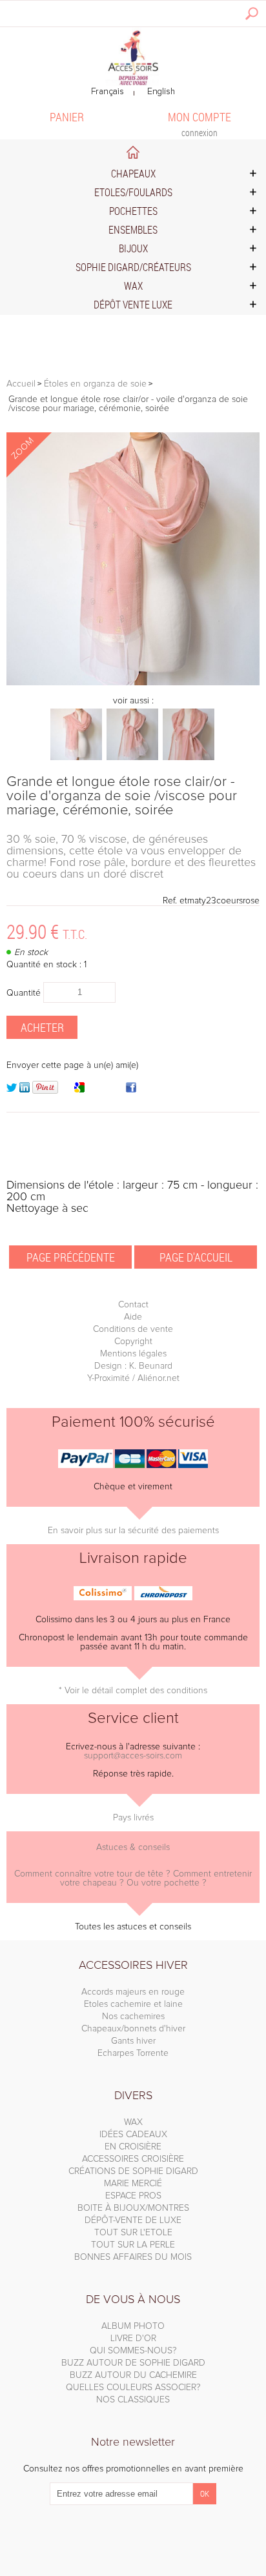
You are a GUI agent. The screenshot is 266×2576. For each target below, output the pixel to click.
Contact (133, 1305)
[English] (161, 92)
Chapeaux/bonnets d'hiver (133, 2029)
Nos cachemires (133, 2017)
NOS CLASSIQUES (133, 2400)
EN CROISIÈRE (133, 2147)
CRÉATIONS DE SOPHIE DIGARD (133, 2171)
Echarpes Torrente (133, 2053)
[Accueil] (133, 56)
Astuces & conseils (133, 1847)
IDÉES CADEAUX (133, 2135)
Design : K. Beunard (133, 1366)
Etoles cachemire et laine (133, 2004)
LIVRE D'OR (133, 2339)
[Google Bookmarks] (79, 1090)
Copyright (133, 1342)
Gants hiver (133, 2041)
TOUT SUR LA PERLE (133, 2245)
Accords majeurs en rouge (133, 1992)
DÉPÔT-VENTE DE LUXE (133, 2220)
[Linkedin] (25, 1090)
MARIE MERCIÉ (133, 2184)
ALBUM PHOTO (133, 2326)
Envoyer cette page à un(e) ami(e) (72, 1065)
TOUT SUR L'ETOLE (133, 2233)
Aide (133, 1317)
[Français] (107, 92)
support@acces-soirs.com (133, 1756)
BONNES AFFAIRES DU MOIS (133, 2257)
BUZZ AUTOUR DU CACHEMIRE (133, 2375)
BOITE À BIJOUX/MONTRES (133, 2208)
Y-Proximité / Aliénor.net (133, 1378)
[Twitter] (12, 1090)
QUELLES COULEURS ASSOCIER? (133, 2388)
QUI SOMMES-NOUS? (133, 2351)
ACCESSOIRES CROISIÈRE (133, 2159)
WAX (133, 2122)
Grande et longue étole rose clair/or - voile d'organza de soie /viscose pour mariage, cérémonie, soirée (122, 796)
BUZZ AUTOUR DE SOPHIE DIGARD (133, 2363)
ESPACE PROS (133, 2196)
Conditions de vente (133, 1329)
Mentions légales (133, 1354)
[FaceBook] (131, 1090)
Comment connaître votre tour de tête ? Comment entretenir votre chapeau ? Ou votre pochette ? (133, 1878)
